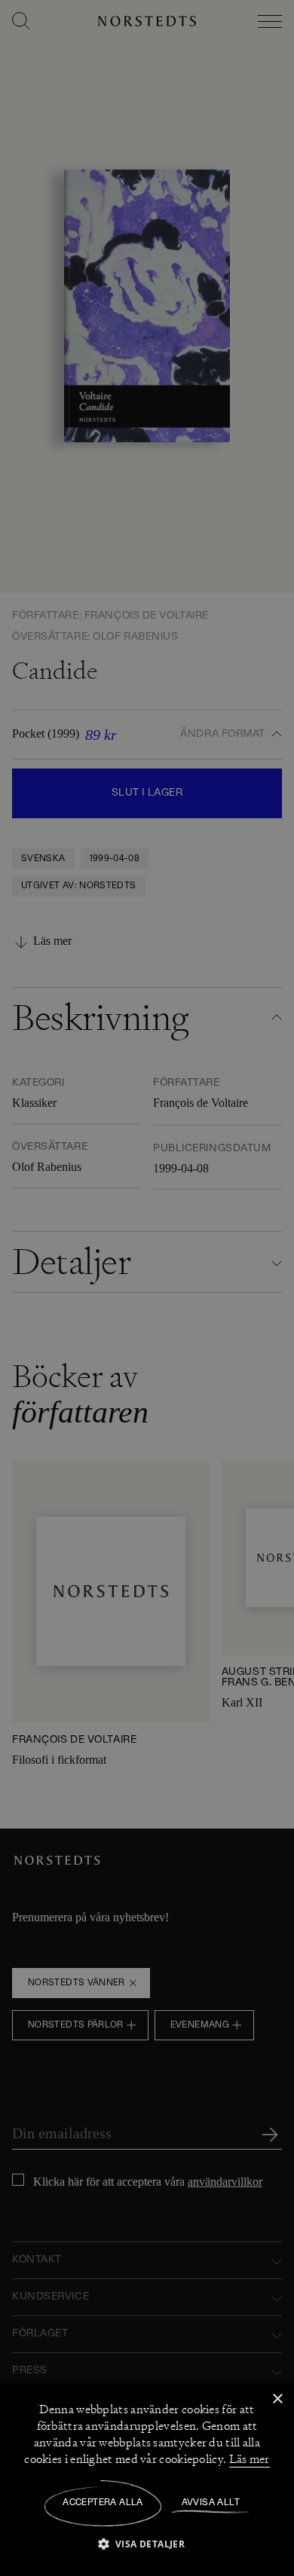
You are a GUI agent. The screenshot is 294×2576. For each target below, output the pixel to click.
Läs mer (250, 2459)
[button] (147, 2543)
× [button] (277, 2399)
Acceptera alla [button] (103, 2503)
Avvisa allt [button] (211, 2503)
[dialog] (147, 1288)
